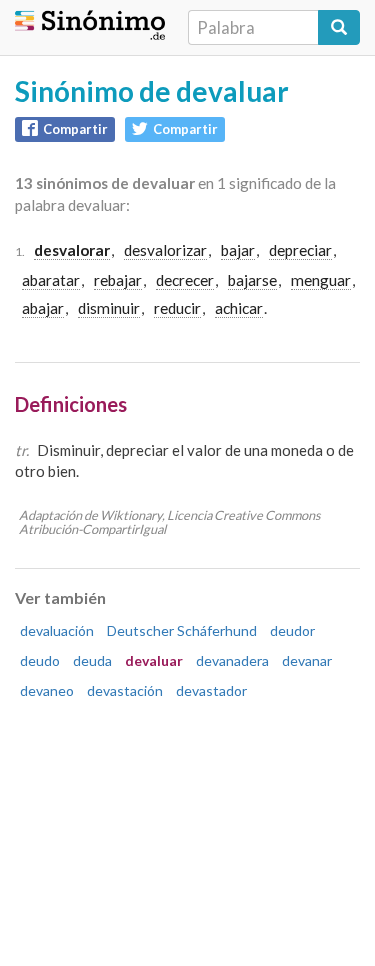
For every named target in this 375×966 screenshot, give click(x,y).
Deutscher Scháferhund (182, 630)
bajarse (252, 280)
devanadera (232, 660)
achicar (239, 308)
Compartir (75, 129)
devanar (307, 660)
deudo (40, 660)
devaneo (47, 690)
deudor (292, 630)
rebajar (118, 280)
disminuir (109, 308)
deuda (92, 660)
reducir (177, 308)
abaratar (51, 280)
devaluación (57, 630)
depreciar (300, 250)
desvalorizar (165, 250)
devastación (125, 690)
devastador (211, 690)
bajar (238, 250)
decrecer (185, 280)
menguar (321, 280)
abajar (43, 308)
